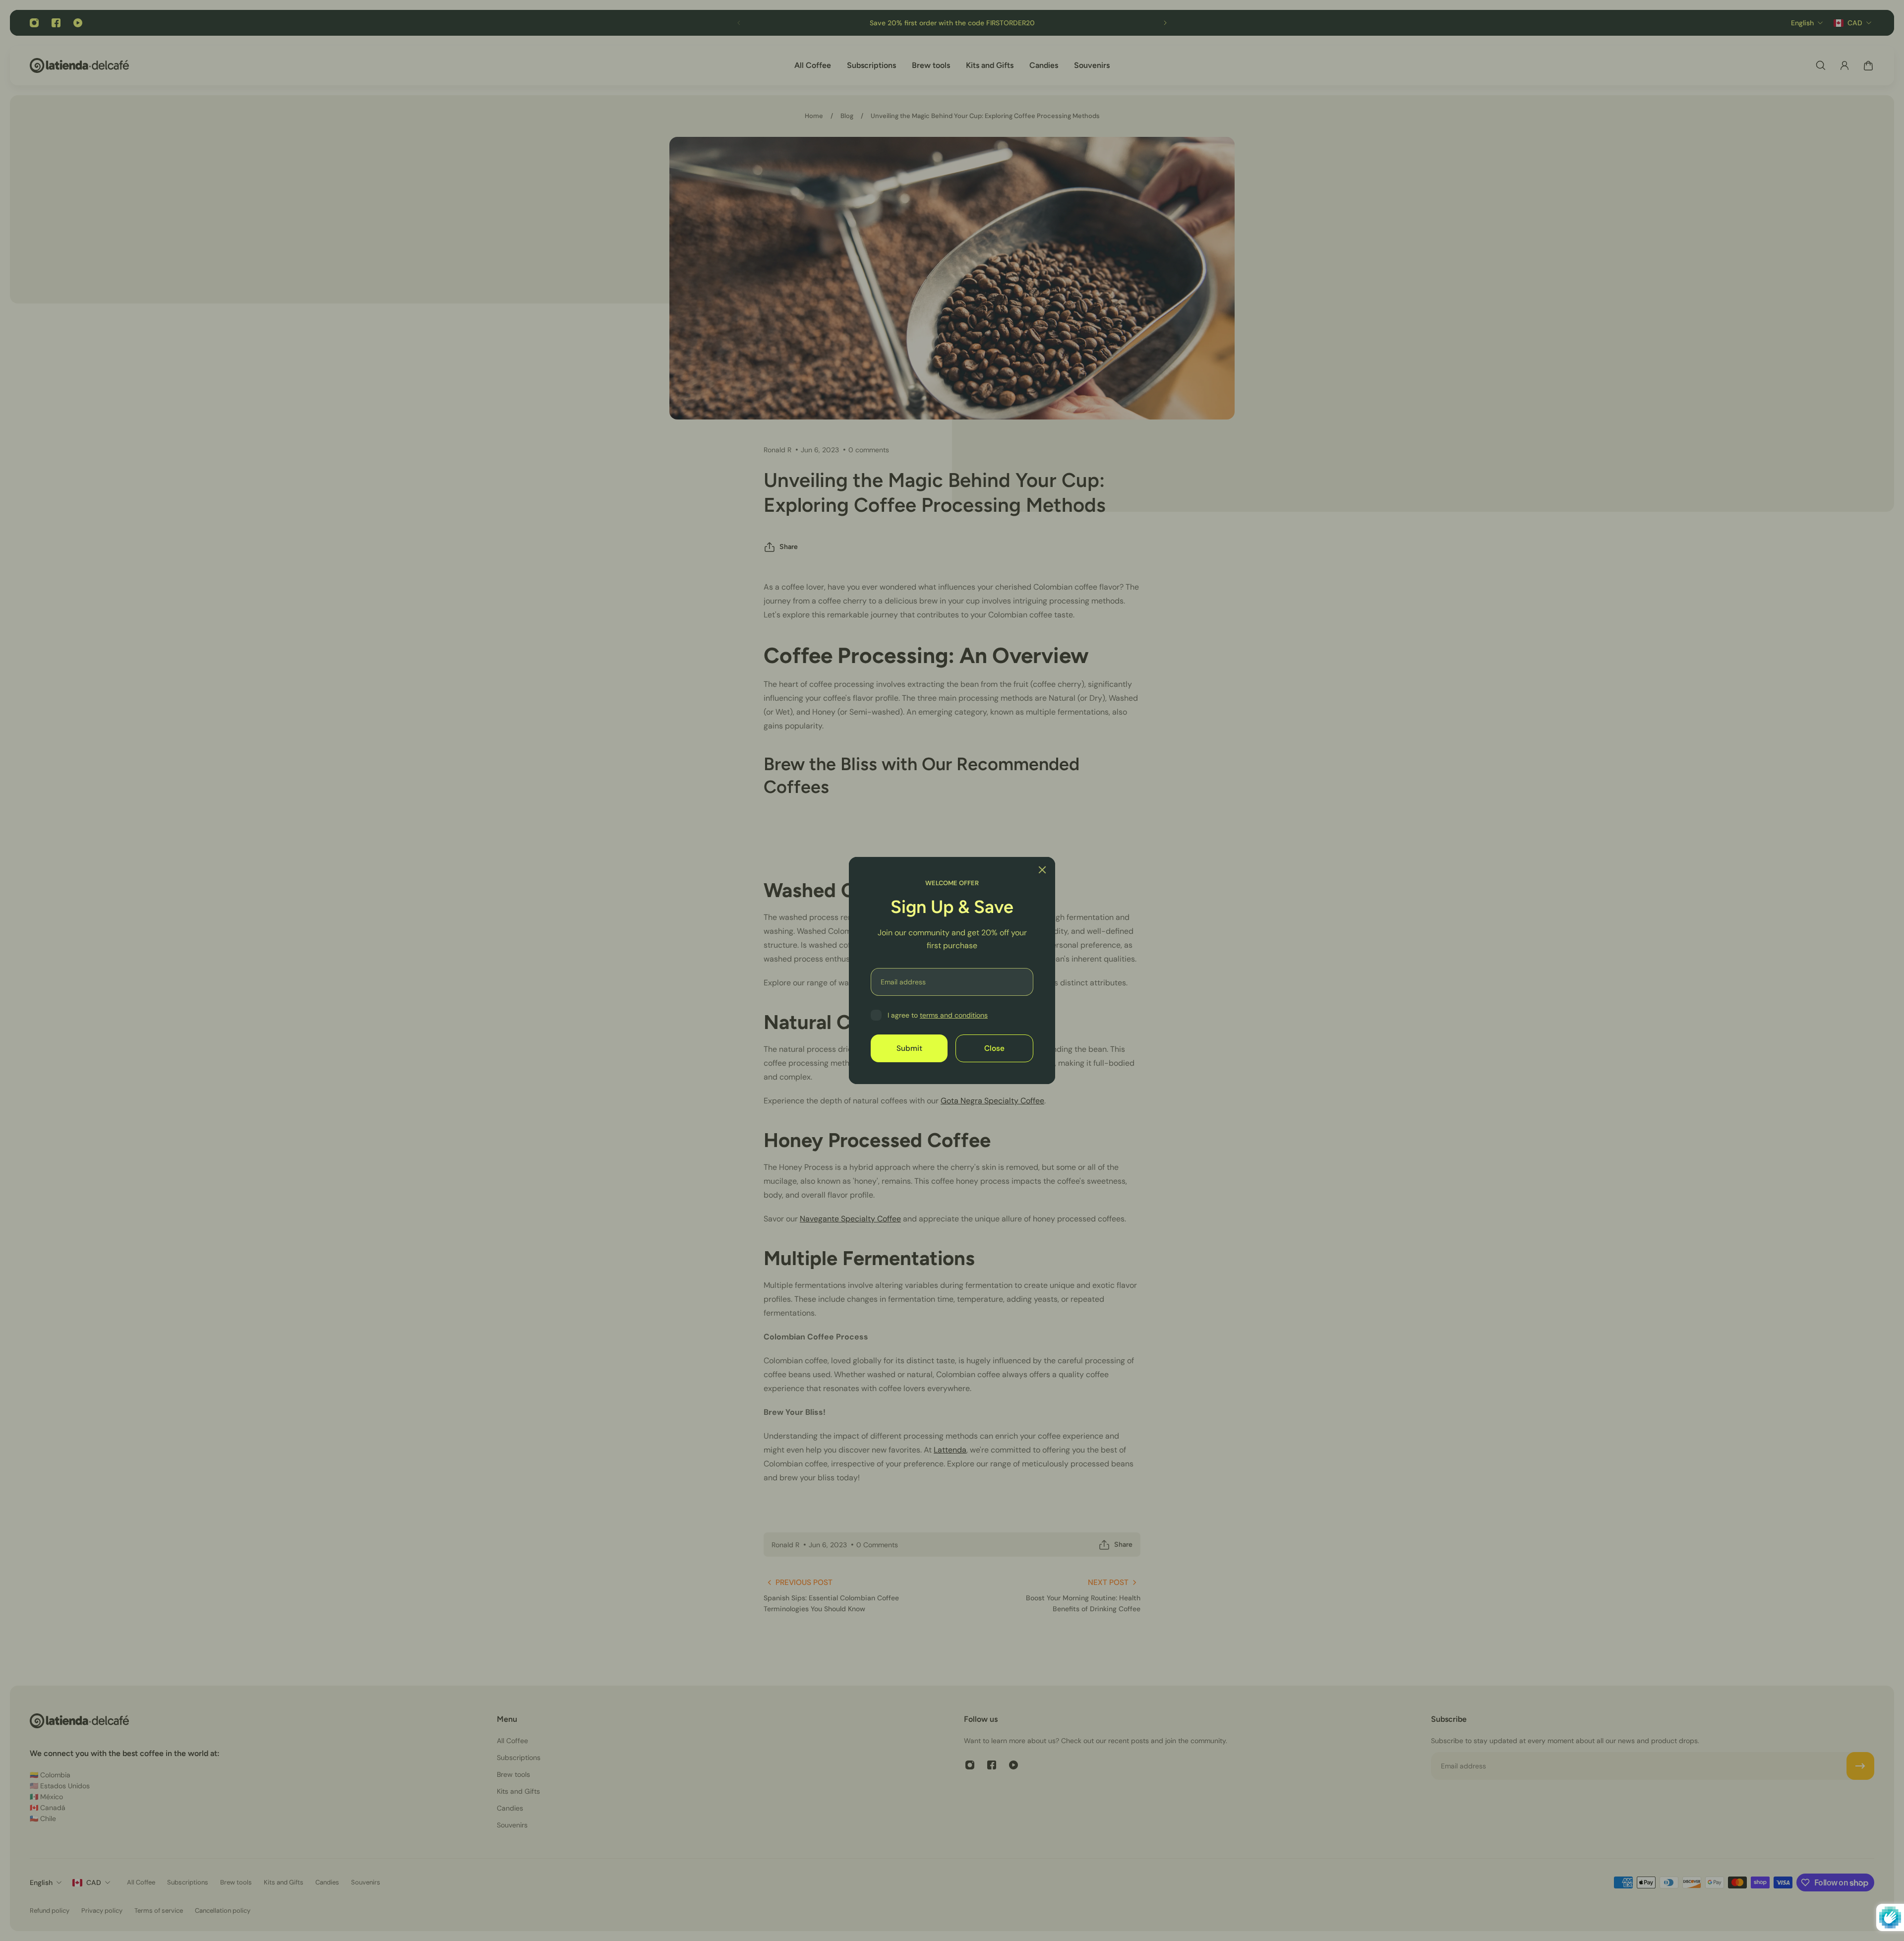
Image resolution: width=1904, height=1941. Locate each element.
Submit (909, 1048)
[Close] (1042, 870)
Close (994, 1048)
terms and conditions (954, 1015)
